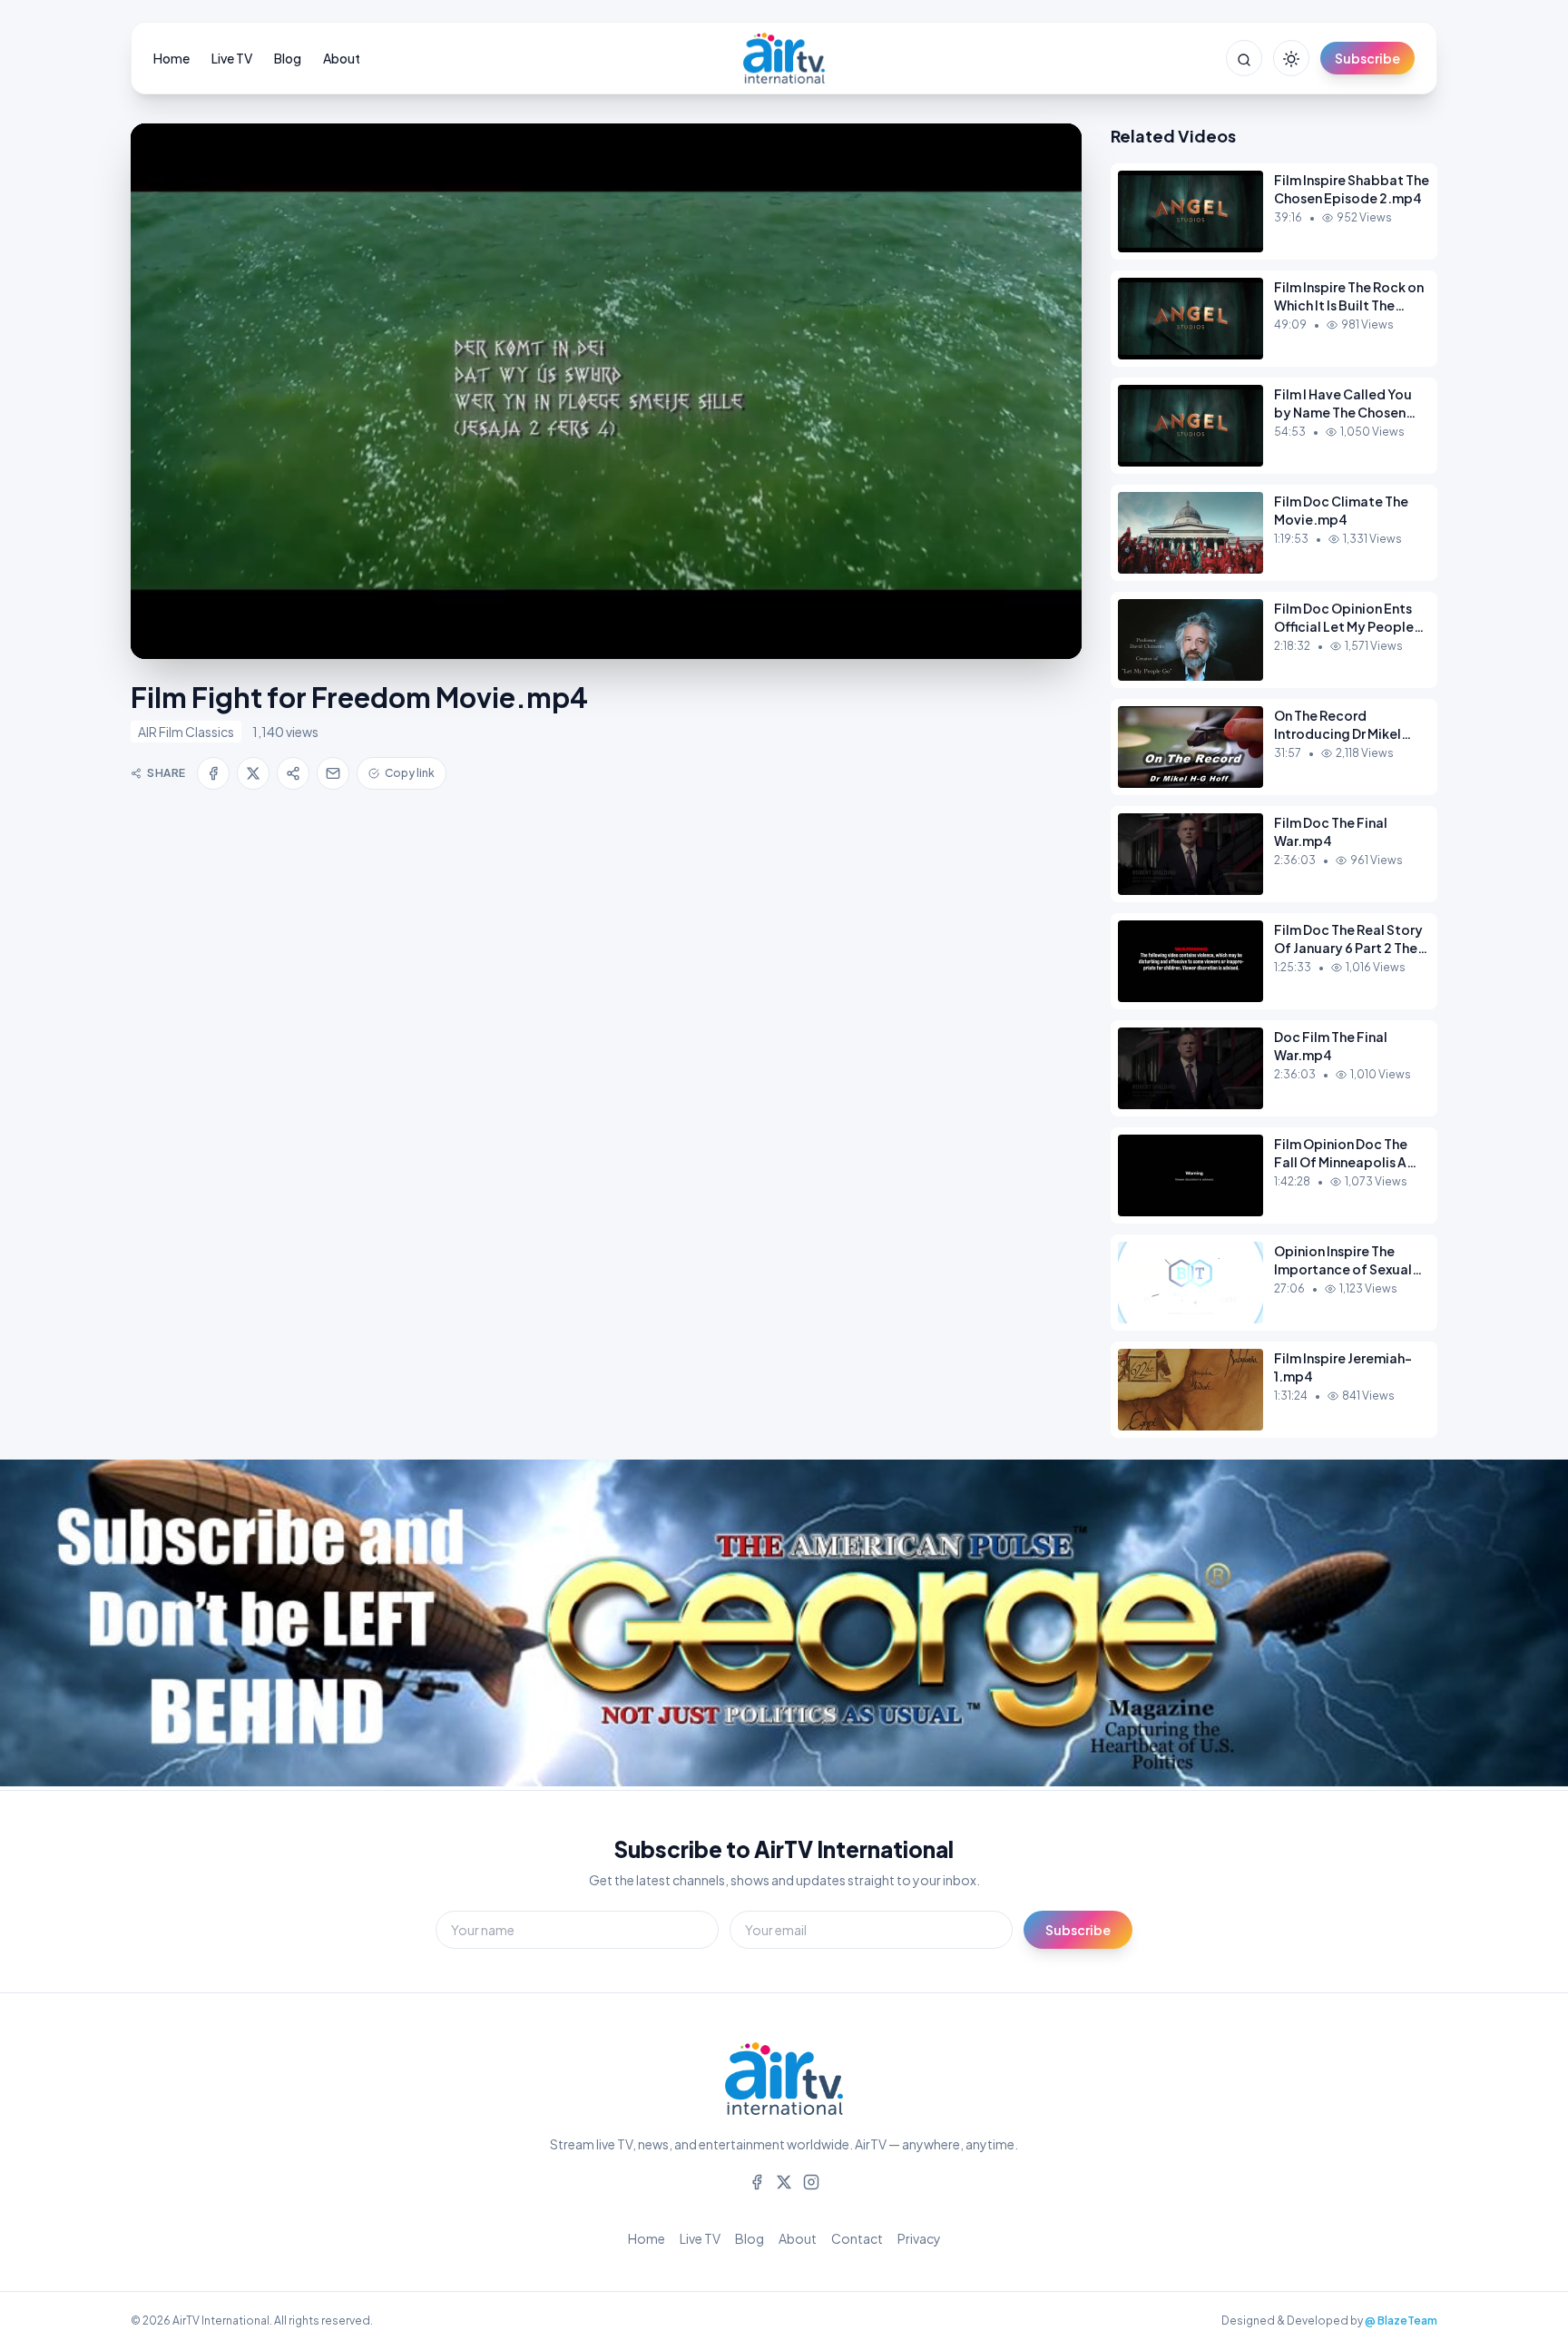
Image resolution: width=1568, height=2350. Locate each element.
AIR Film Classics (186, 732)
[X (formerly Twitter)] (784, 2180)
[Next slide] (1514, 1625)
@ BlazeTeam (1401, 2321)
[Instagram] (811, 2180)
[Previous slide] (54, 1625)
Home (171, 58)
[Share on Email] (333, 773)
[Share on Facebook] (213, 773)
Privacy (919, 2238)
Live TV (232, 58)
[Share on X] (253, 773)
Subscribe (1367, 58)
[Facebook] (757, 2180)
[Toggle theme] (1291, 58)
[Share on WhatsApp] (293, 773)
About (342, 58)
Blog (288, 58)
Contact (857, 2238)
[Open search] (1244, 58)
